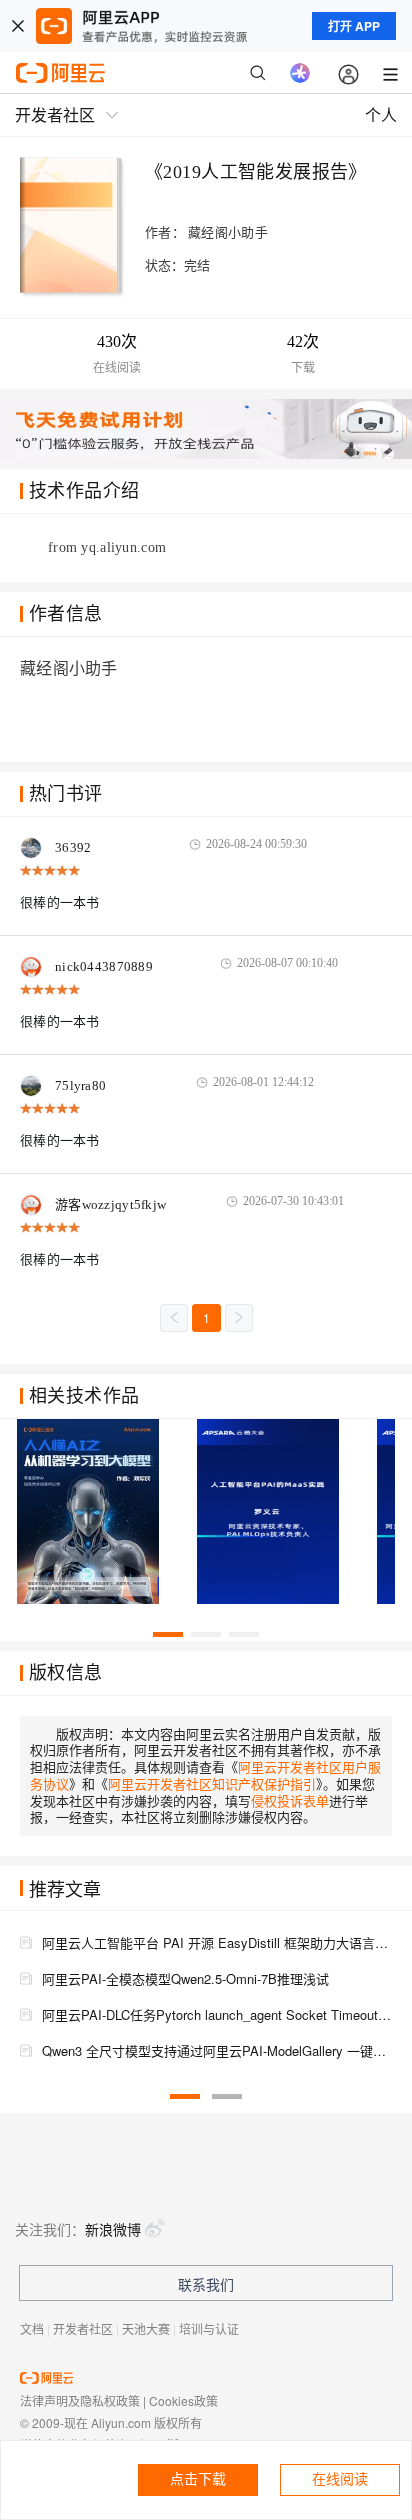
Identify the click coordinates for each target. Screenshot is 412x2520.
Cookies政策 (183, 2400)
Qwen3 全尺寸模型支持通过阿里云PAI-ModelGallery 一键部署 (217, 2050)
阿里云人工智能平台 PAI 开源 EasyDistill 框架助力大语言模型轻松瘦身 (217, 1942)
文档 (32, 2328)
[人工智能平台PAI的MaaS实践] (278, 1512)
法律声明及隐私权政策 (80, 2400)
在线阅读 (340, 2479)
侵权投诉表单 (290, 1800)
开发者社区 (83, 2328)
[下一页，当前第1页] (239, 1318)
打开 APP (354, 26)
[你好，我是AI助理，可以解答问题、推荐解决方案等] (300, 73)
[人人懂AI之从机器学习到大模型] (98, 1512)
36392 (73, 847)
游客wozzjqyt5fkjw (110, 1204)
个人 (381, 114)
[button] (168, 1634)
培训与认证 (209, 2328)
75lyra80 (80, 1085)
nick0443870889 (104, 966)
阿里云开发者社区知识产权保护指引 (212, 1783)
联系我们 (206, 2284)
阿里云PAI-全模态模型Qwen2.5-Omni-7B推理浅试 (185, 1978)
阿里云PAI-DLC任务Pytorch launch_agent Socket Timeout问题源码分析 (217, 2014)
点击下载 (198, 2479)
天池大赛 (146, 2328)
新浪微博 (113, 2229)
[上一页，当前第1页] (174, 1318)
